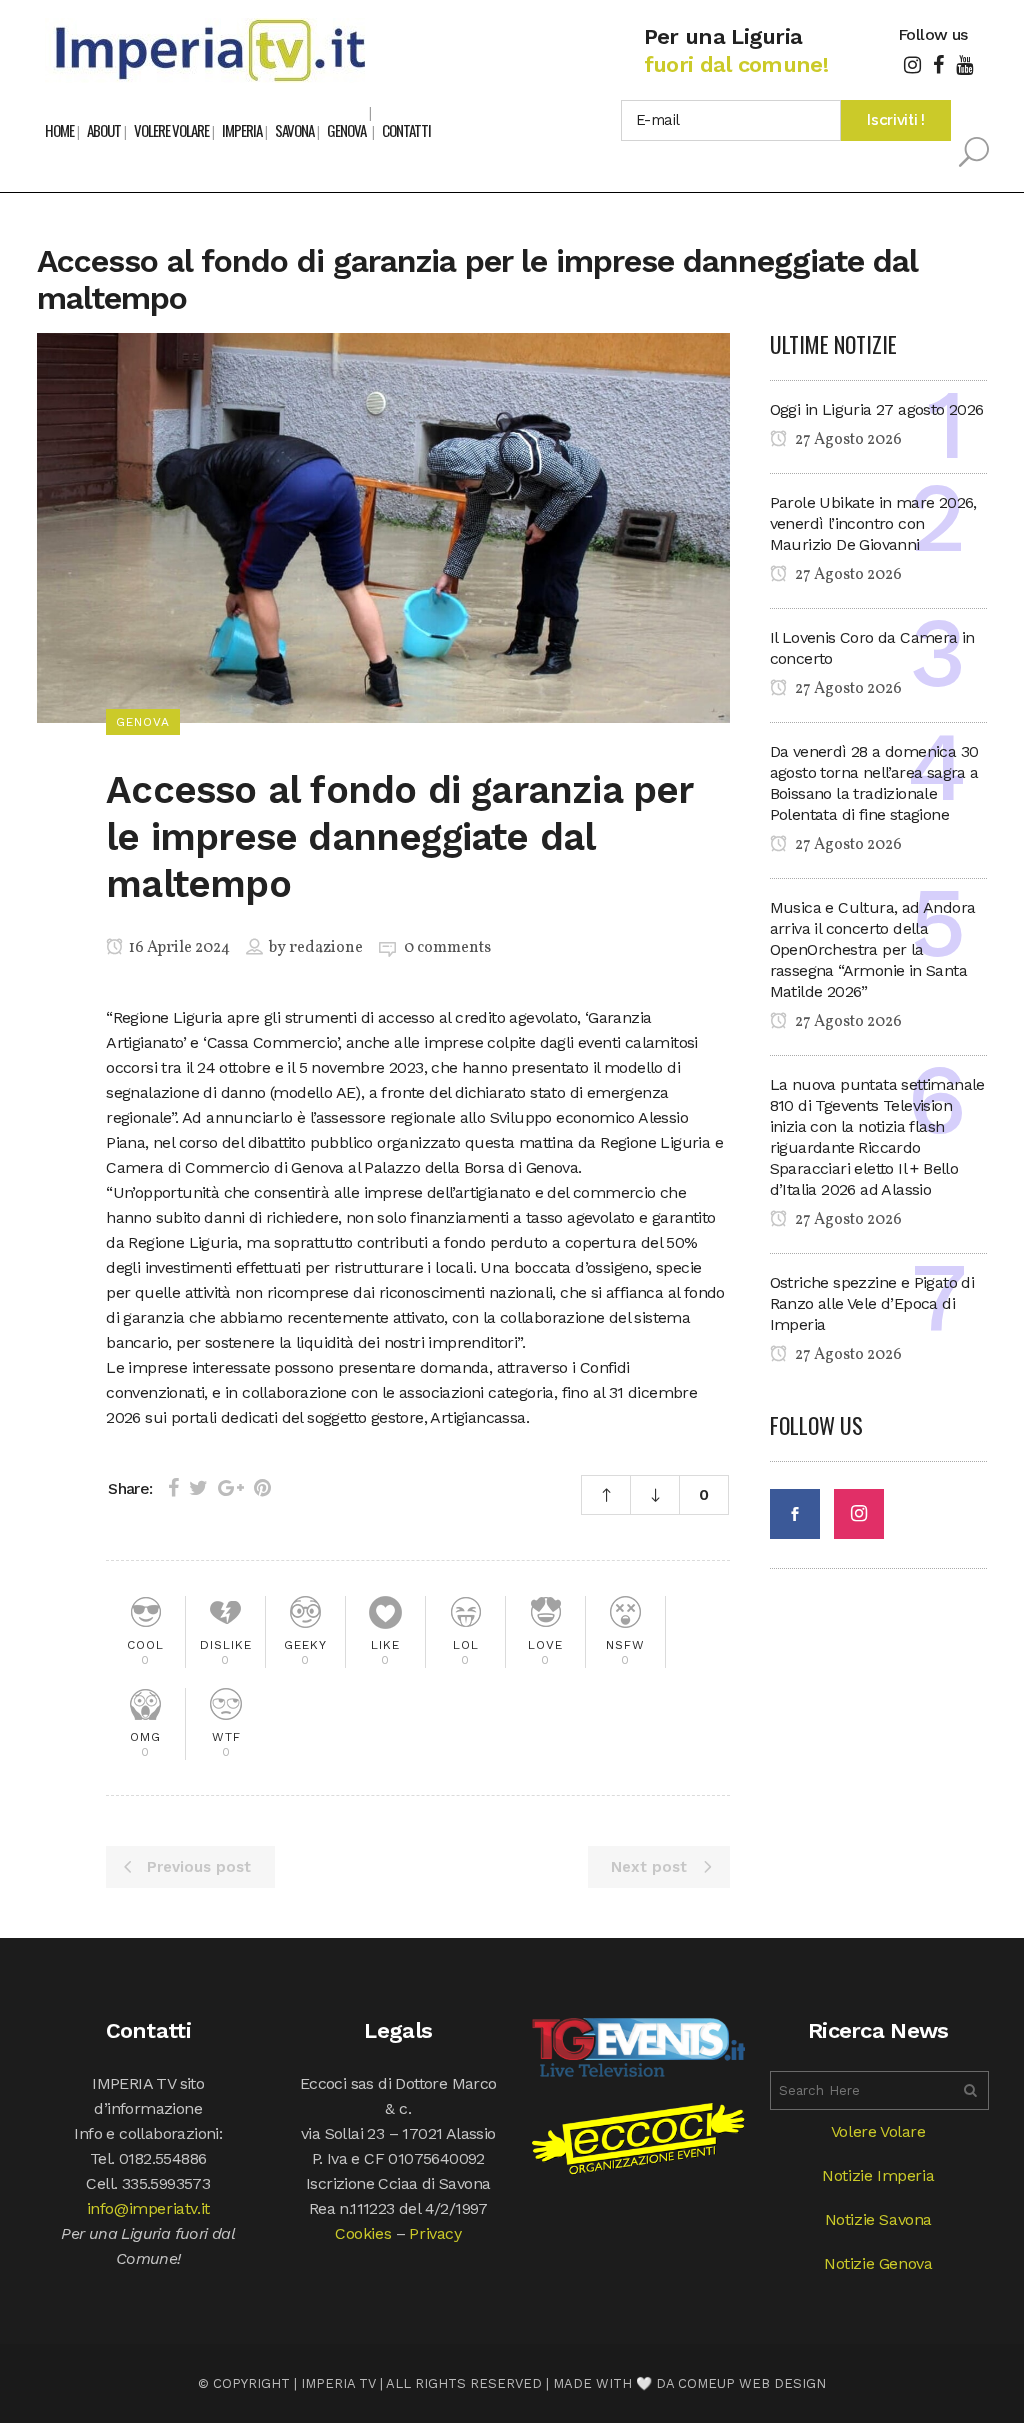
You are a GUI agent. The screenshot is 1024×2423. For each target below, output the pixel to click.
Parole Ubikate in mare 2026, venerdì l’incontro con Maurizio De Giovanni (873, 523)
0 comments (447, 948)
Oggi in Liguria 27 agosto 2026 (877, 409)
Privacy (435, 2233)
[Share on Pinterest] (262, 1488)
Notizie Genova (878, 2263)
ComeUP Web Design (752, 2383)
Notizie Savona (878, 2219)
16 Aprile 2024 (178, 948)
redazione (326, 948)
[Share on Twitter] (198, 1488)
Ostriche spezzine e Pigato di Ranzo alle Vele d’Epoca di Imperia (872, 1303)
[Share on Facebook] (173, 1488)
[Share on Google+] (231, 1488)
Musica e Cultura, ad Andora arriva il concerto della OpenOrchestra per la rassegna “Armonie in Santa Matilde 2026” (873, 949)
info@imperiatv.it (148, 2208)
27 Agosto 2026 (847, 440)
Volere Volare (878, 2131)
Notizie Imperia (878, 2175)
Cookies (363, 2233)
